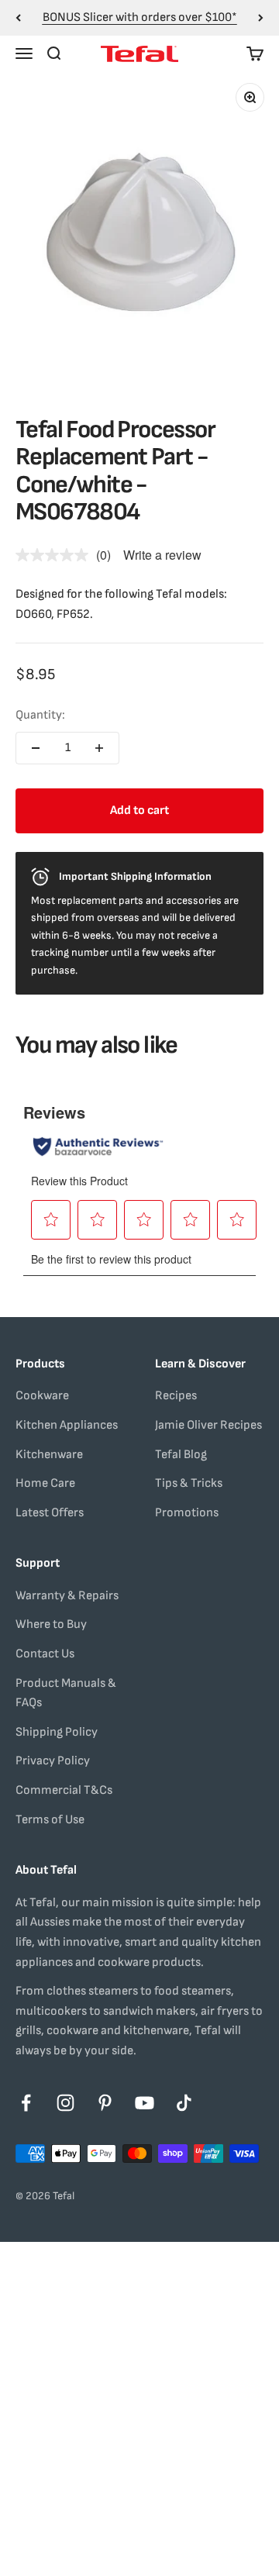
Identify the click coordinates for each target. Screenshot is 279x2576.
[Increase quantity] (99, 748)
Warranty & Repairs (67, 1596)
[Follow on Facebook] (26, 2103)
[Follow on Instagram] (65, 2103)
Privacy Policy (53, 1761)
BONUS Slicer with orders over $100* (140, 17)
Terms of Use (50, 1820)
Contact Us (45, 1654)
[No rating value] (56, 555)
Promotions (187, 1513)
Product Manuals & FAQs (66, 1693)
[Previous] (18, 18)
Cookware (42, 1396)
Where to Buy (51, 1624)
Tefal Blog (181, 1455)
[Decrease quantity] (36, 748)
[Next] (261, 18)
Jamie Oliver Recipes (208, 1425)
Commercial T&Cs (64, 1790)
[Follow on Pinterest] (105, 2103)
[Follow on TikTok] (184, 2103)
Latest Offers (50, 1513)
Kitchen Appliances (67, 1425)
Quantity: (40, 715)
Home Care (45, 1483)
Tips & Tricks (189, 1483)
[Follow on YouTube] (145, 2103)
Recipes (176, 1396)
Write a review (162, 555)
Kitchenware (49, 1455)
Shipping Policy (57, 1732)
